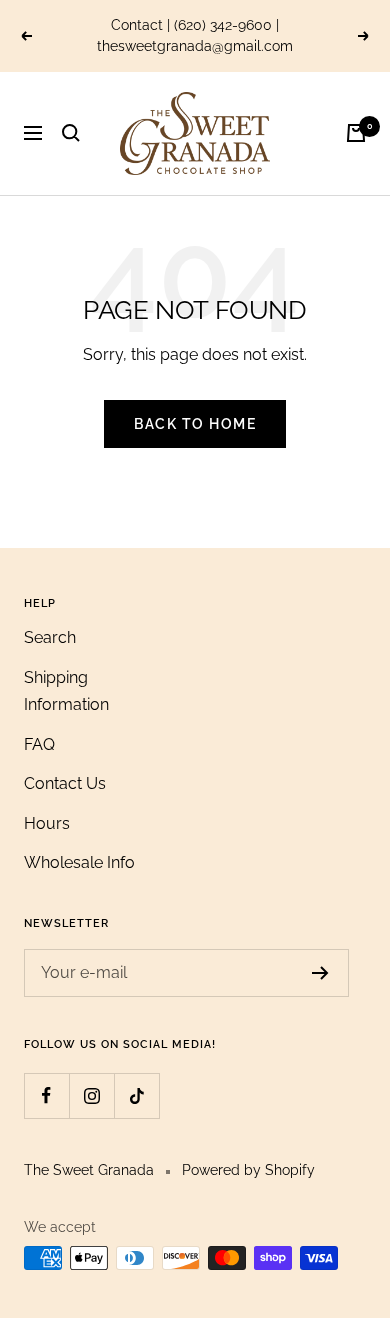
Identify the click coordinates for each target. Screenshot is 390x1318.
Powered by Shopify (248, 1170)
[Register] (320, 973)
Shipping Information (66, 691)
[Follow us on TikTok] (136, 1095)
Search (50, 637)
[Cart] (356, 133)
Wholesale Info (79, 862)
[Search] (71, 133)
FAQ (39, 744)
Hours (47, 823)
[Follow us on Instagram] (91, 1095)
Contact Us (65, 783)
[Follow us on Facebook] (46, 1095)
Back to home (195, 424)
